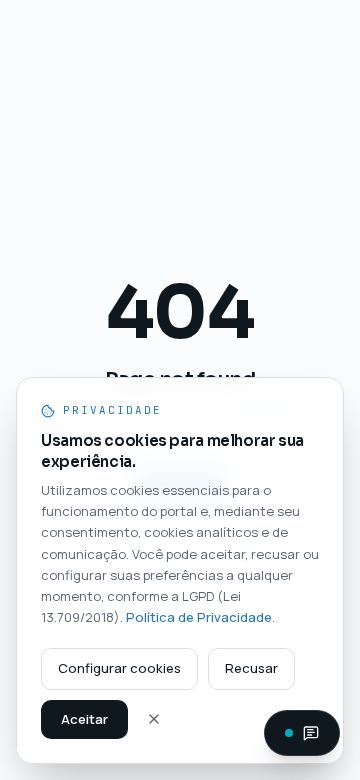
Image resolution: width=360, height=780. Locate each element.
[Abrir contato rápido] (302, 733)
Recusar (251, 668)
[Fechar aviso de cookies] (154, 719)
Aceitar (84, 719)
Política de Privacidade (199, 617)
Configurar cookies (119, 668)
